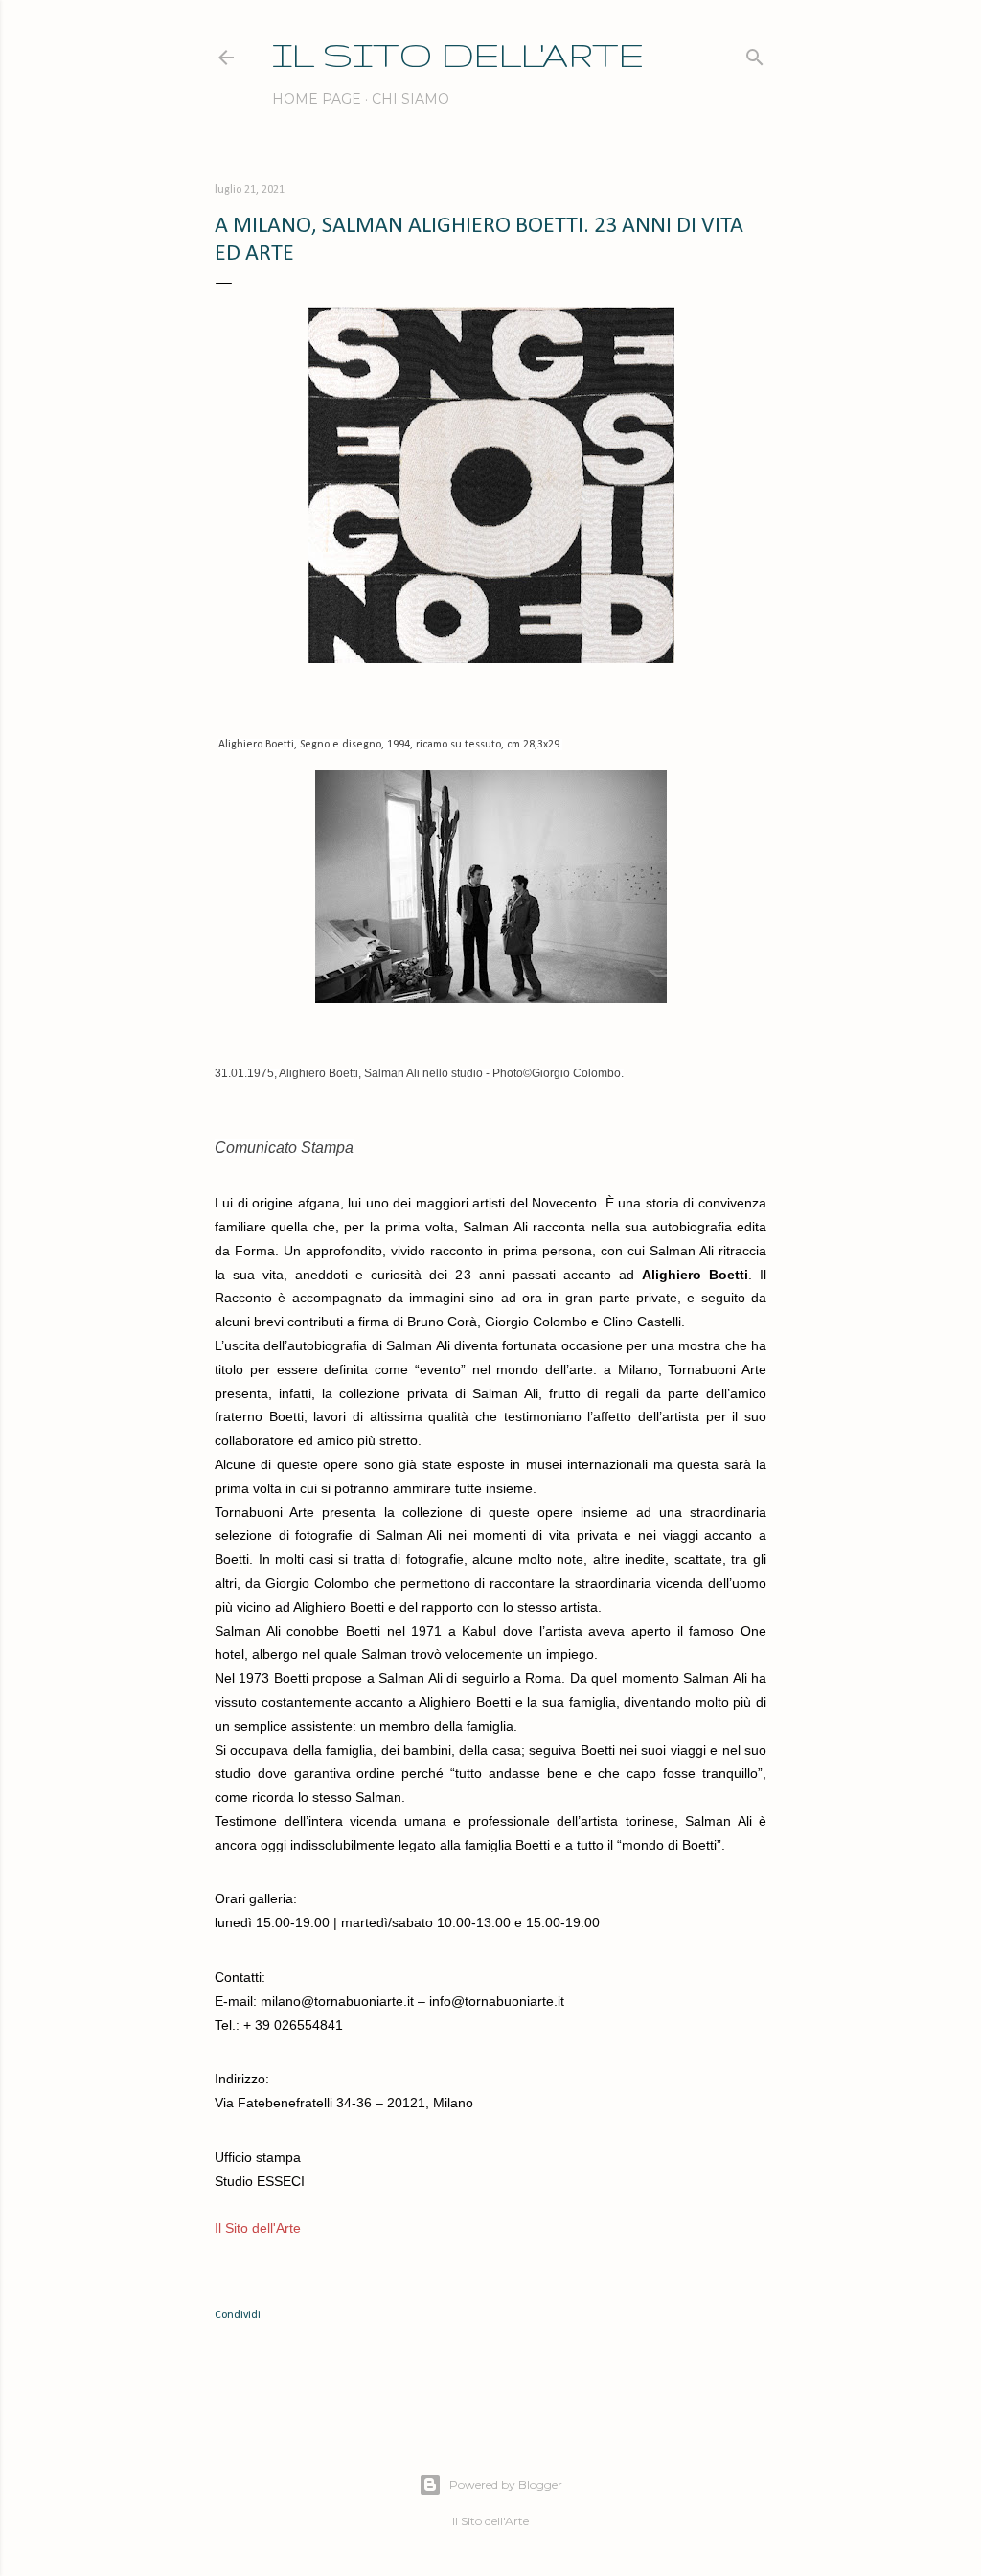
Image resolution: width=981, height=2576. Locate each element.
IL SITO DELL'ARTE (458, 54)
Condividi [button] (238, 2315)
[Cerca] (755, 53)
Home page (317, 99)
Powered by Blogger (506, 2484)
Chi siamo (411, 99)
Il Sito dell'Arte (258, 2228)
